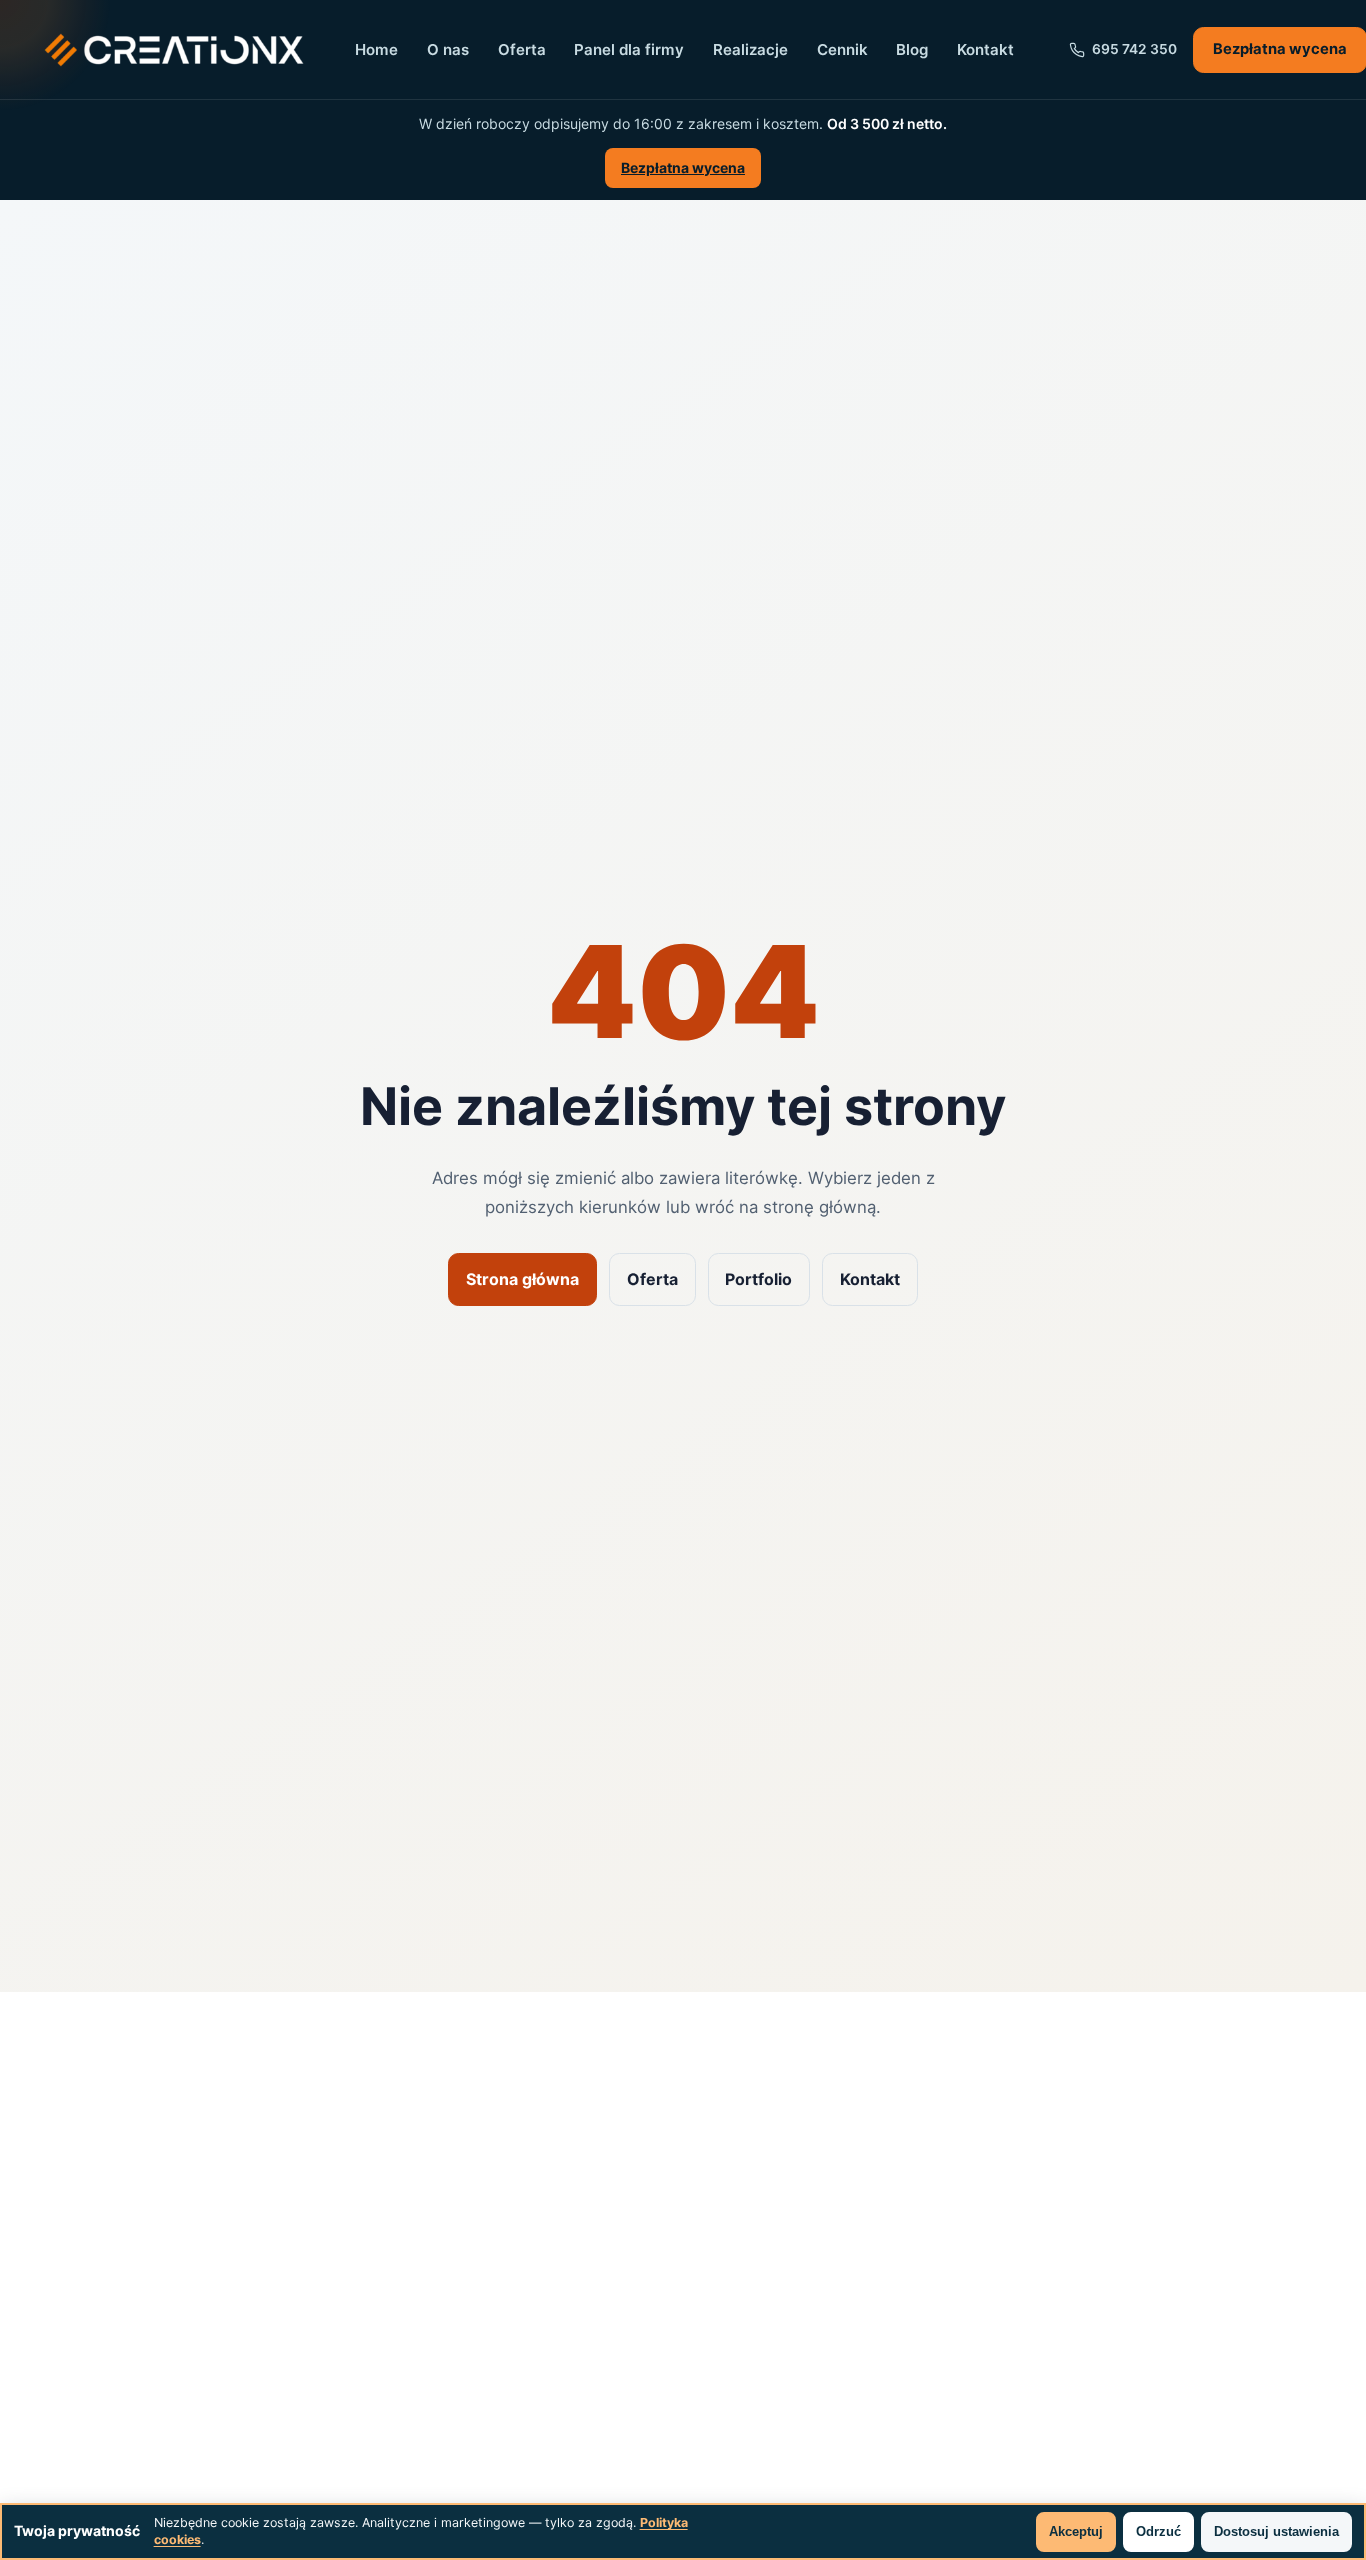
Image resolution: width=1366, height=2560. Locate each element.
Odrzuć (1158, 2531)
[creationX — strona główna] (174, 50)
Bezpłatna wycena (683, 167)
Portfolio (758, 1279)
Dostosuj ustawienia (1276, 2531)
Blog (912, 49)
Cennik (842, 49)
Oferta (522, 49)
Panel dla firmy (629, 49)
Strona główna (522, 1279)
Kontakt (985, 49)
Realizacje (750, 49)
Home (376, 49)
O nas (448, 49)
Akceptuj (1076, 2531)
